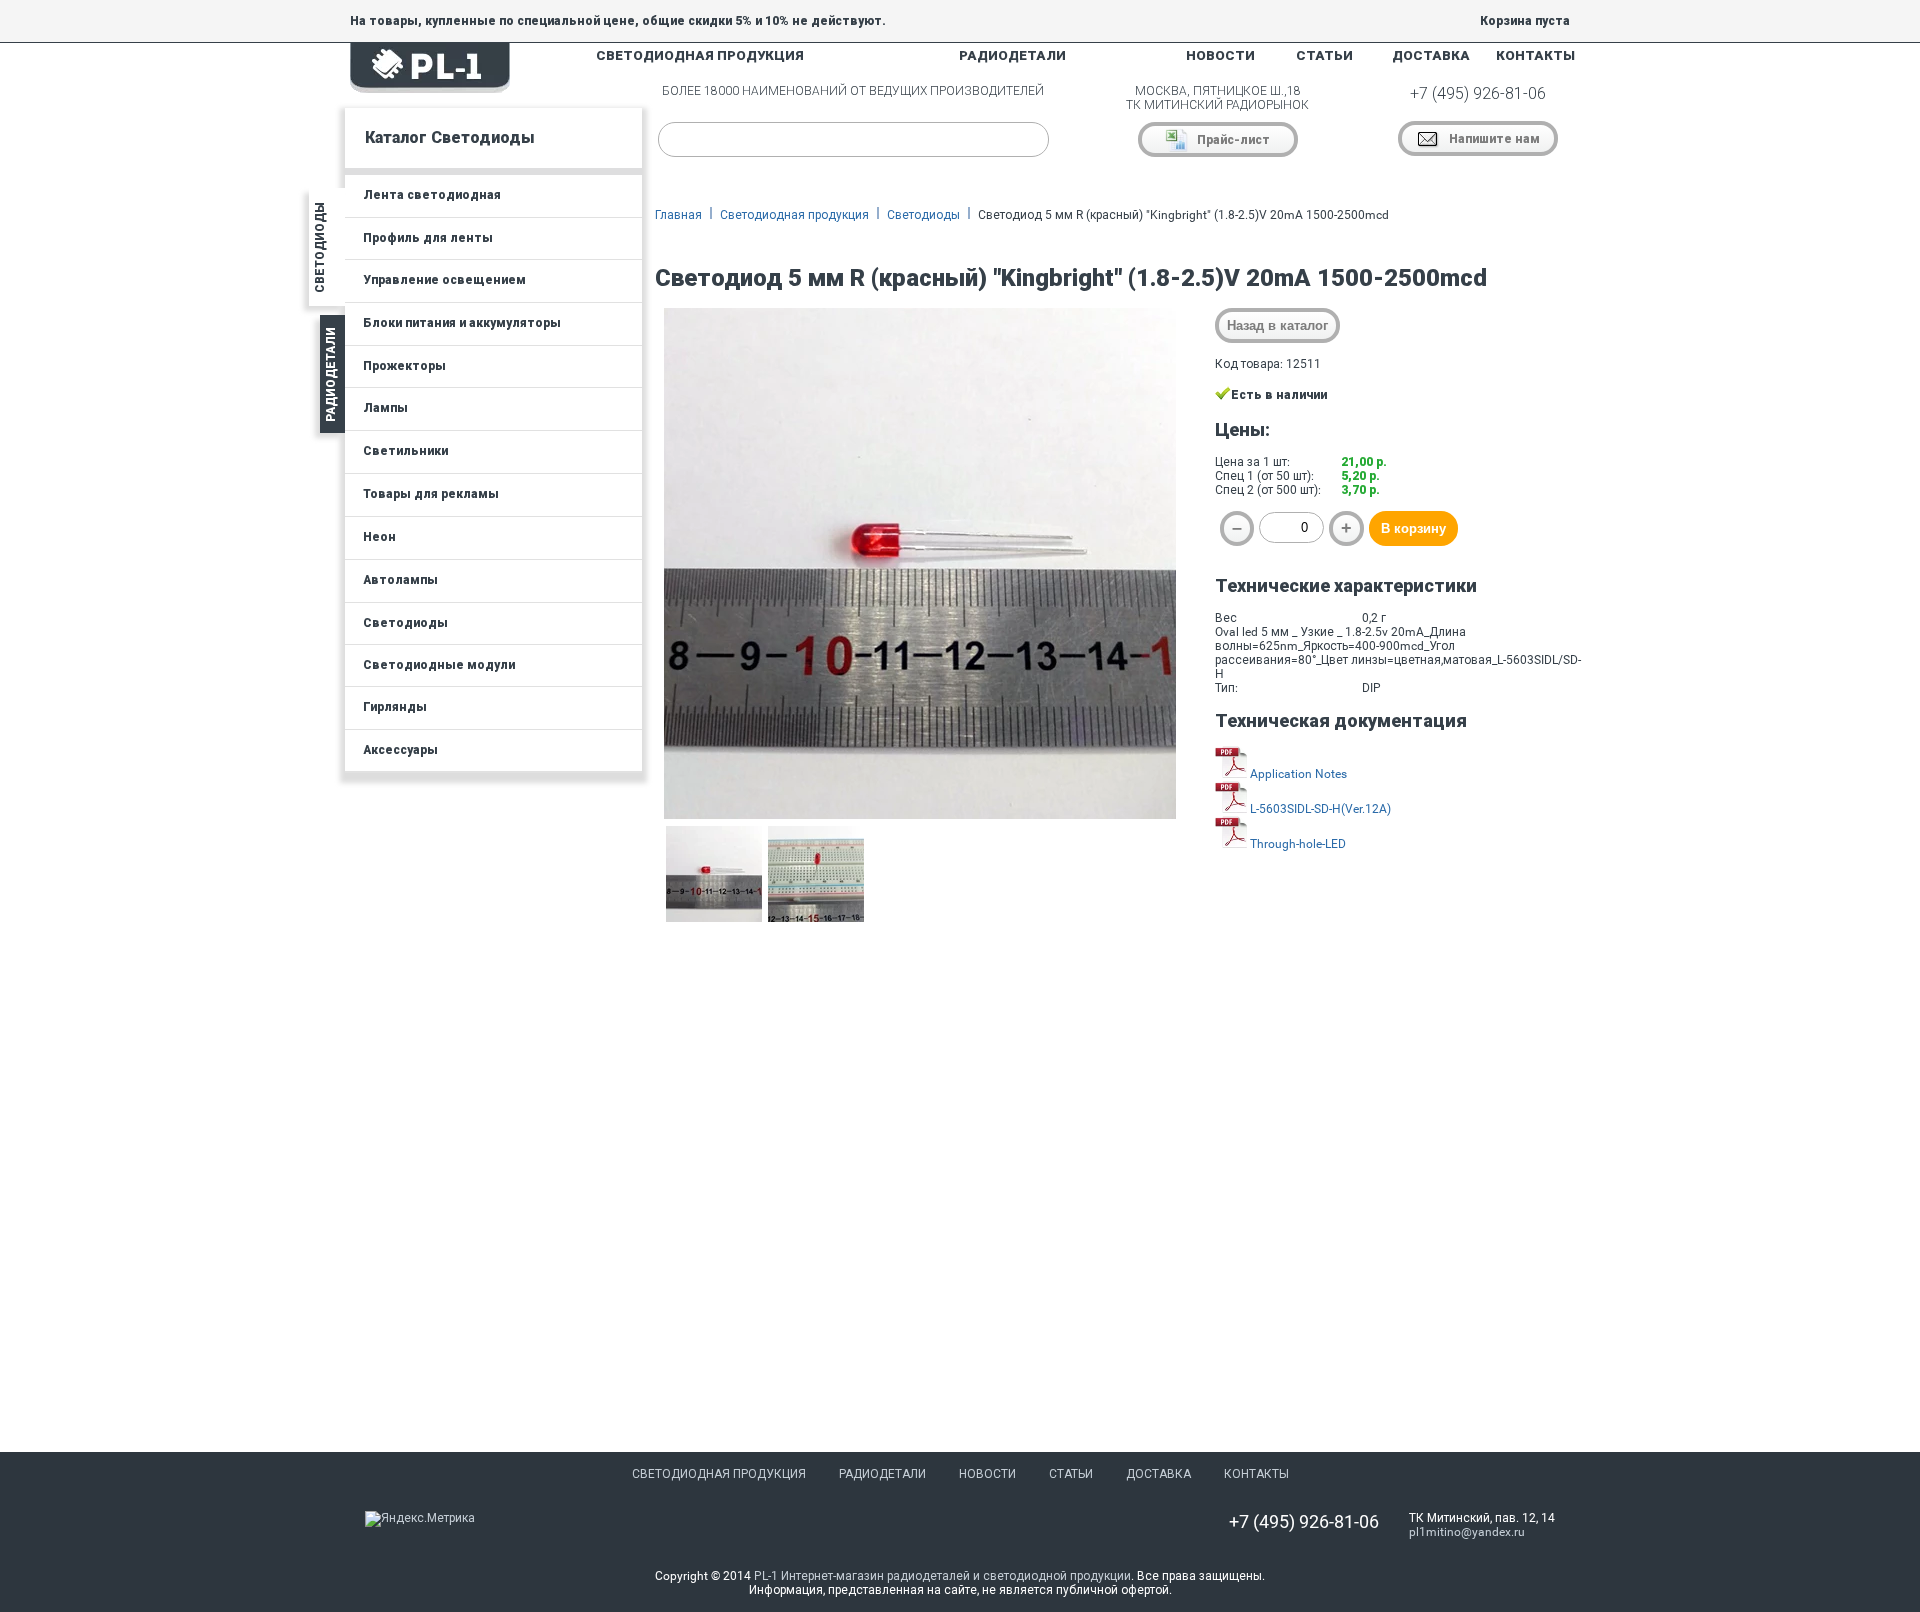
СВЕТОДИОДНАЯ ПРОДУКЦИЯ (700, 55)
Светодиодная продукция (794, 215)
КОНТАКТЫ (1535, 55)
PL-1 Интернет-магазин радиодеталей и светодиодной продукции (942, 1576)
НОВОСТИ (1220, 55)
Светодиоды (923, 215)
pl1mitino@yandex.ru (1467, 1532)
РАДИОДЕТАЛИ (1012, 55)
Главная (678, 215)
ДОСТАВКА (1431, 55)
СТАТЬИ (1324, 55)
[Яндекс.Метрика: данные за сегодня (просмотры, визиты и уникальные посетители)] (420, 1519)
